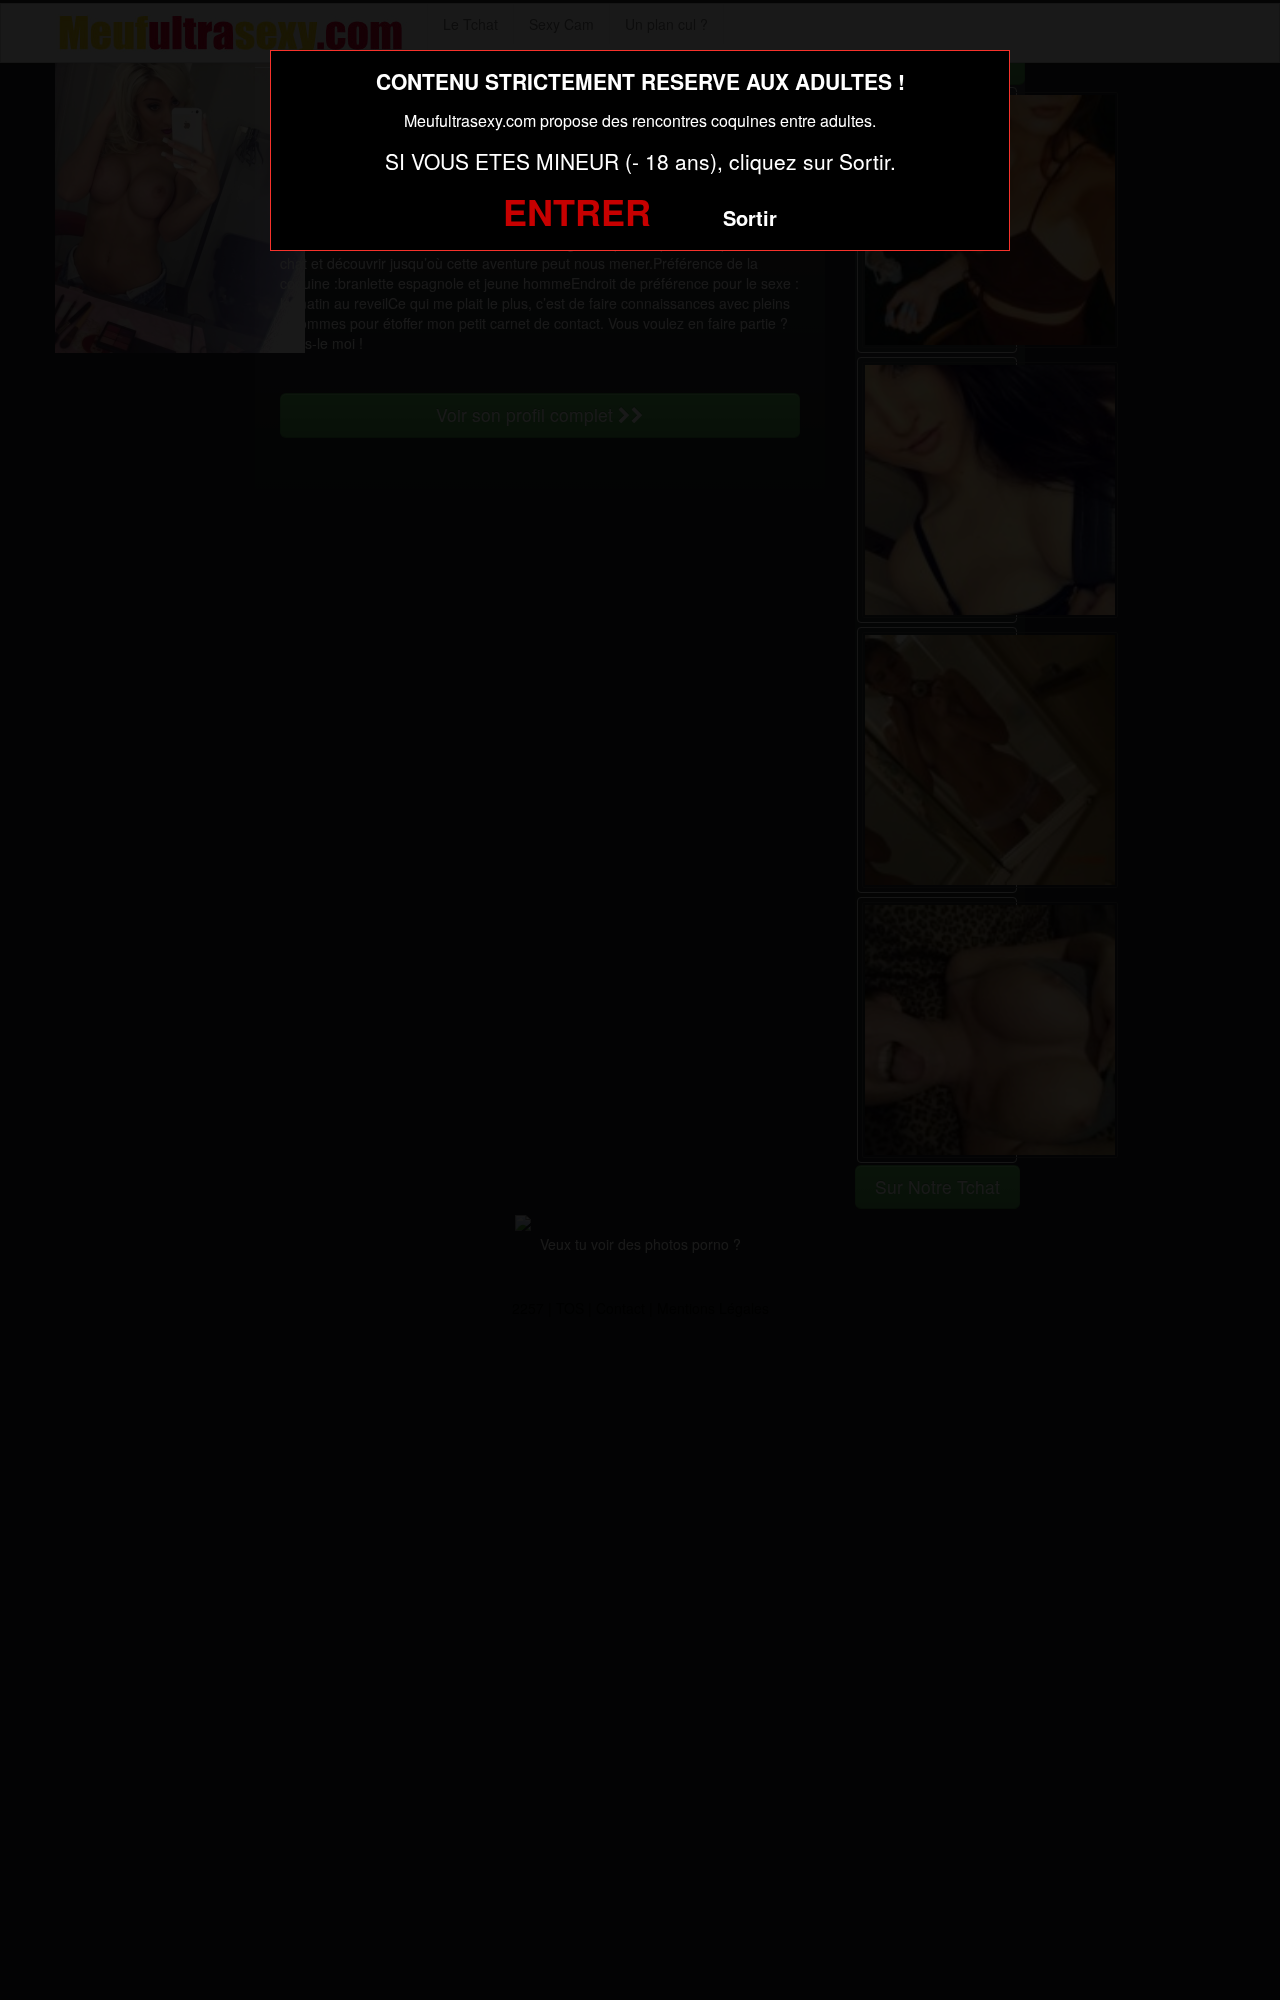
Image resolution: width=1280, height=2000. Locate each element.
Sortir (750, 217)
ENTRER (577, 211)
